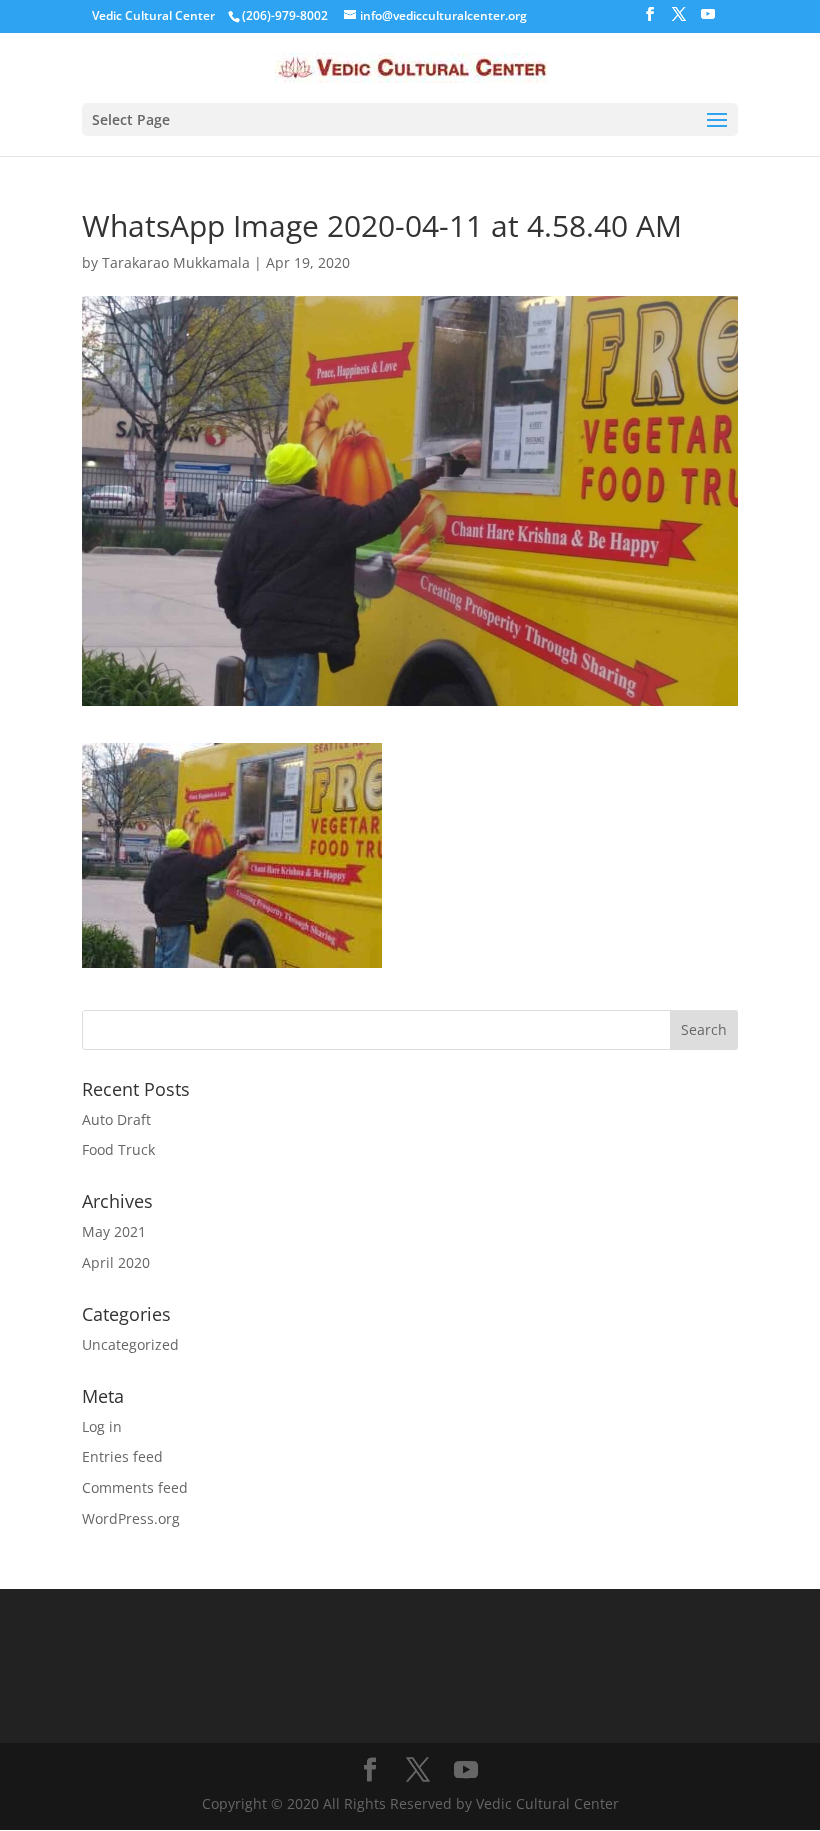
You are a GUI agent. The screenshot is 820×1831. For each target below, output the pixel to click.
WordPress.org (131, 1518)
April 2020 (116, 1262)
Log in (102, 1426)
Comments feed (135, 1487)
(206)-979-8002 (285, 15)
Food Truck (118, 1149)
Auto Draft (116, 1119)
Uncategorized (130, 1344)
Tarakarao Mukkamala (176, 262)
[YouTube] (708, 20)
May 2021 (114, 1231)
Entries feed (122, 1456)
